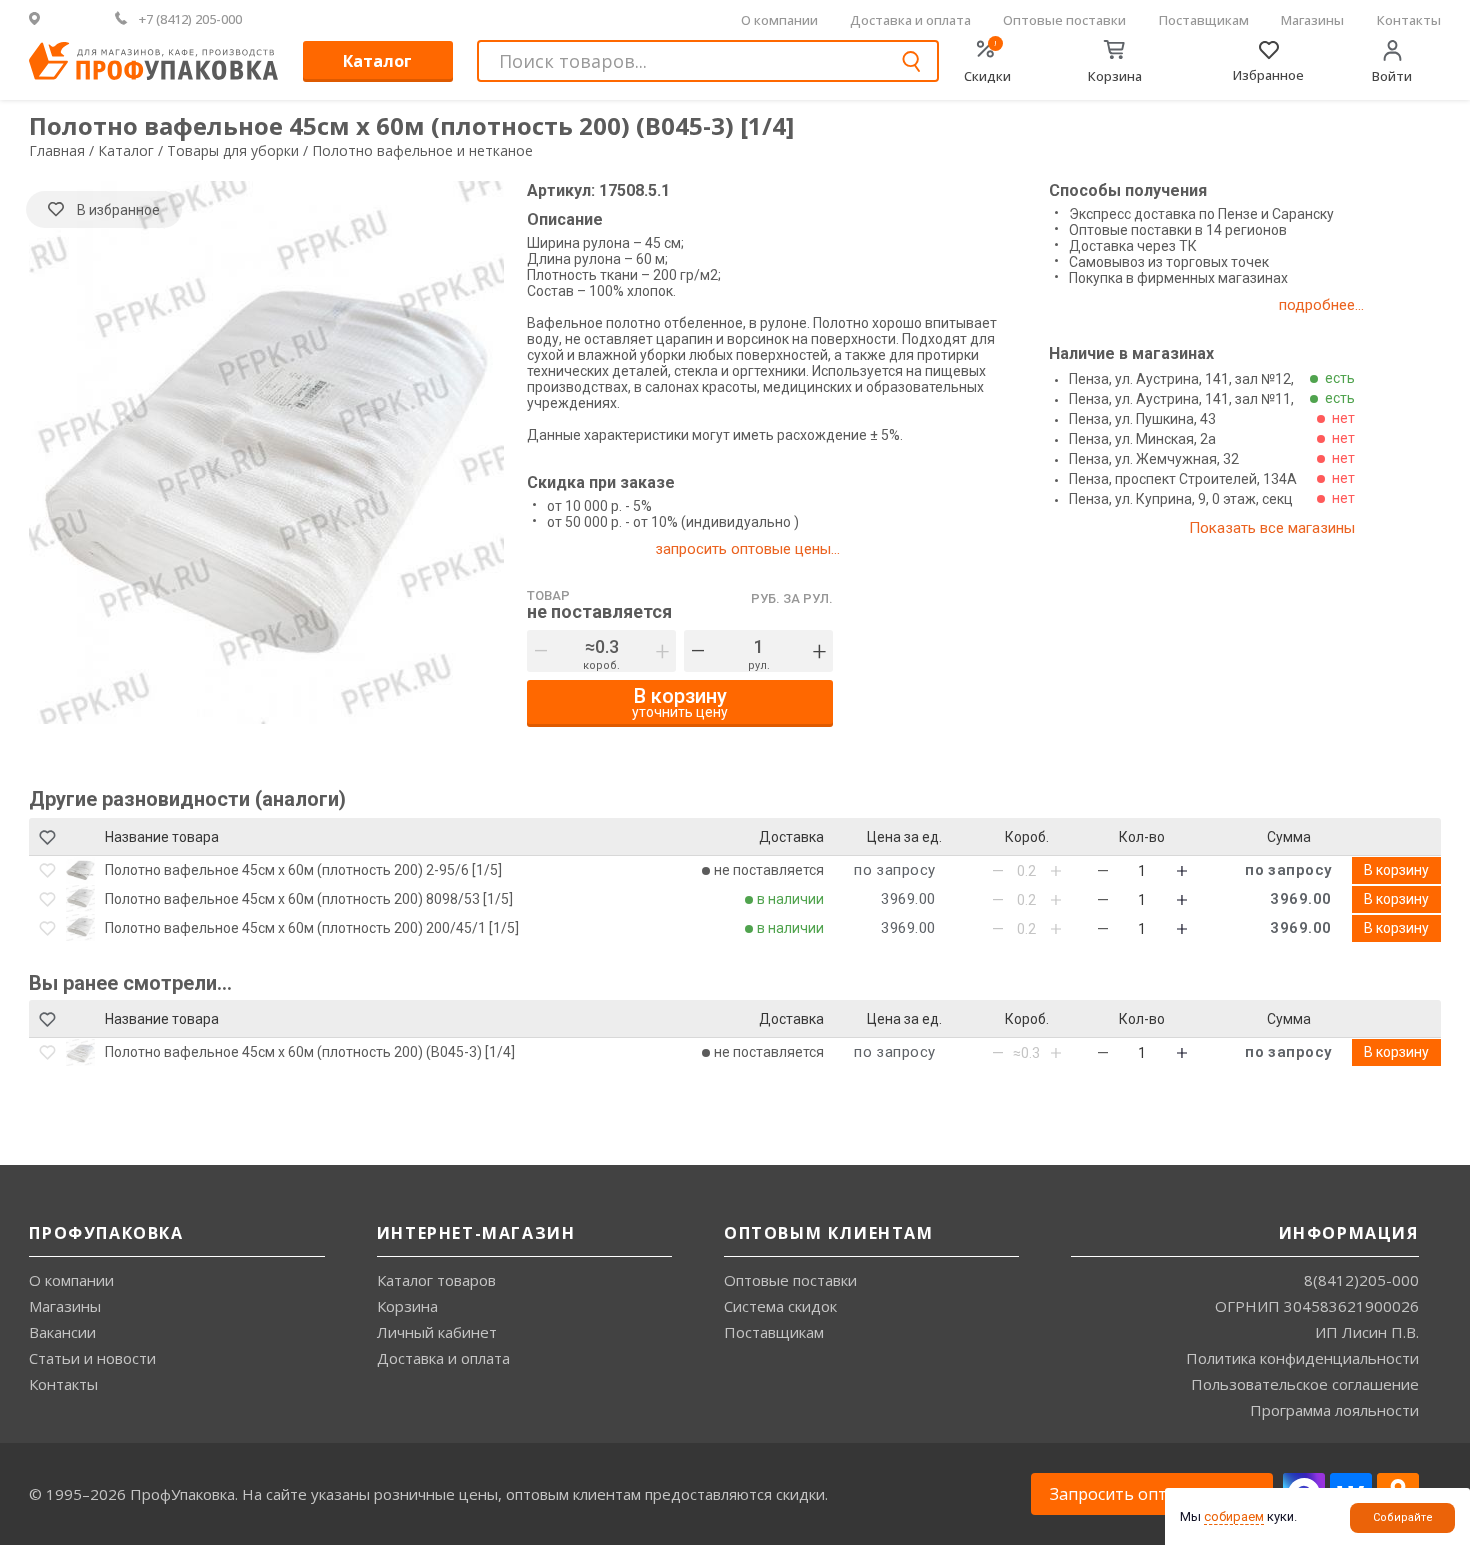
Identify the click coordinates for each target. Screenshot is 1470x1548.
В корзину (1396, 870)
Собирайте (1403, 1517)
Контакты (1409, 20)
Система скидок (780, 1306)
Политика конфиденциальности (1302, 1358)
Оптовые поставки (1064, 20)
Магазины (1312, 20)
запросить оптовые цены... (747, 549)
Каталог (377, 61)
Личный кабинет (437, 1332)
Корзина (407, 1306)
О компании (779, 20)
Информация (1349, 1233)
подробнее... (1321, 305)
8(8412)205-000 (1361, 1280)
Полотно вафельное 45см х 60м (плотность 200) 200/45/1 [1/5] (312, 928)
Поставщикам (1204, 20)
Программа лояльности (1334, 1410)
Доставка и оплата (910, 20)
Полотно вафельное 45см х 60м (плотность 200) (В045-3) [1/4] (310, 1052)
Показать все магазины (1272, 528)
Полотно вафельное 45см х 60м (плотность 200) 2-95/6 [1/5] (303, 870)
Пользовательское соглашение (1305, 1384)
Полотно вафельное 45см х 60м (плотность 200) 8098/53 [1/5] (309, 899)
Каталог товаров (436, 1280)
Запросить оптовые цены (1152, 1494)
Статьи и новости (92, 1358)
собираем (1234, 1516)
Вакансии (62, 1332)
